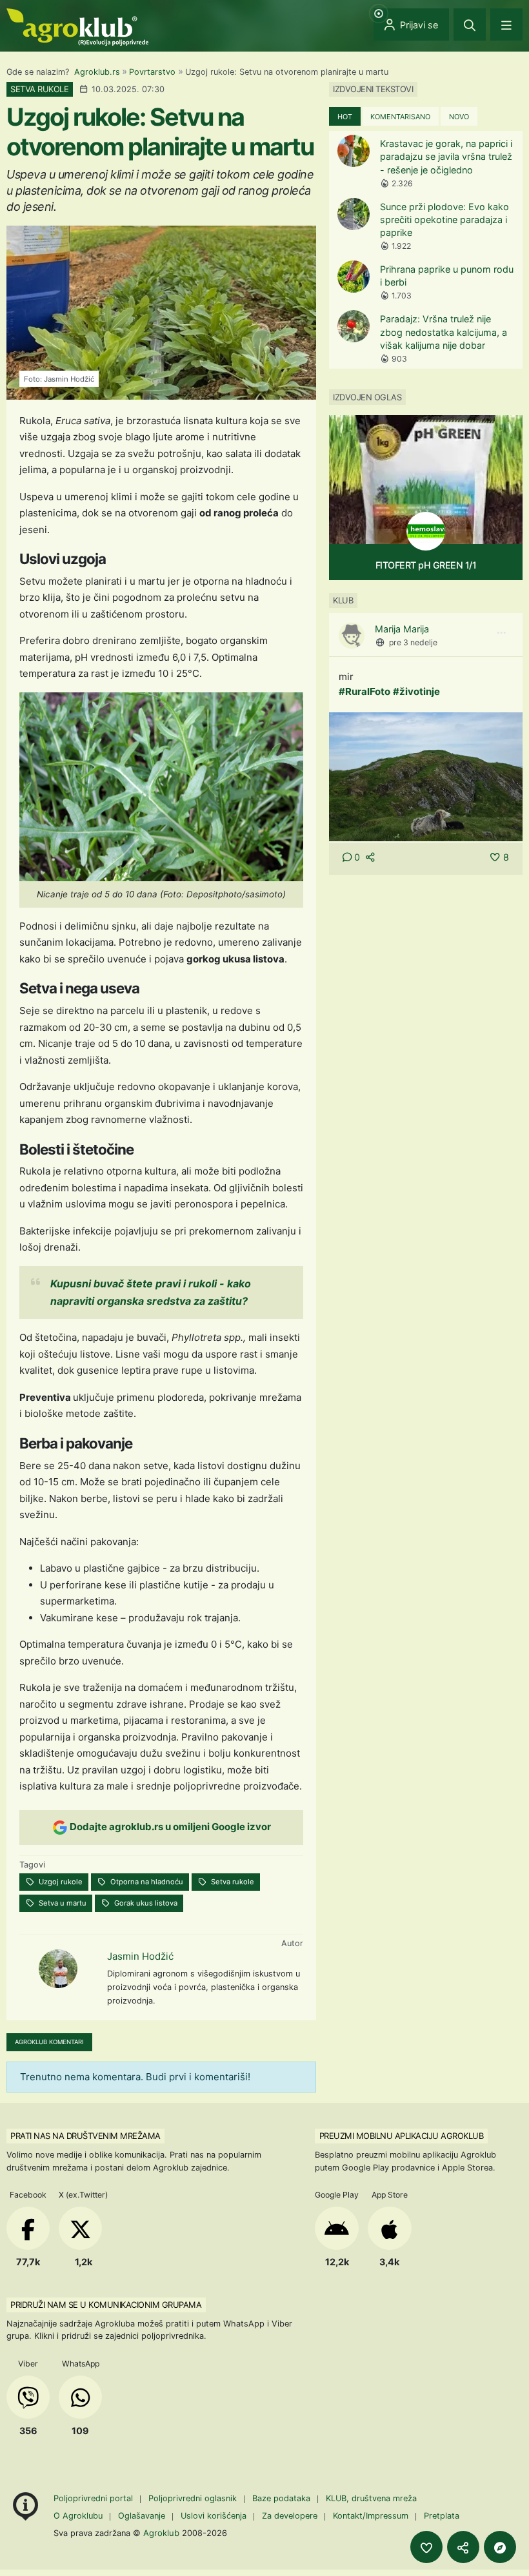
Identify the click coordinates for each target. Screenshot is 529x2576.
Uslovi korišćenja (214, 2516)
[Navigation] (506, 24)
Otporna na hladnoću (146, 1882)
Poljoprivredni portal (95, 2498)
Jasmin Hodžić (140, 1956)
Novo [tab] (459, 117)
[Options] (501, 633)
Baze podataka (283, 2498)
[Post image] (426, 776)
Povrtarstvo (152, 72)
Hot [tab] (345, 117)
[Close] (470, 24)
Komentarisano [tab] (400, 117)
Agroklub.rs (97, 72)
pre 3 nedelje (413, 642)
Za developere (290, 2516)
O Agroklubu (78, 2516)
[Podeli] (463, 2547)
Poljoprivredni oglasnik (194, 2498)
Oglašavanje (142, 2516)
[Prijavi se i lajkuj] (426, 2547)
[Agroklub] (77, 26)
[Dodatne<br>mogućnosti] (500, 2547)
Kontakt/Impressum (371, 2516)
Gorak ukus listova (145, 1903)
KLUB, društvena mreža (371, 2498)
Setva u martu (62, 1903)
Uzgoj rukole (60, 1882)
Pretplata (442, 2516)
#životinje (416, 691)
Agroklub (161, 2533)
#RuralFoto (364, 691)
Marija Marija (402, 629)
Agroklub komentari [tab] (49, 2042)
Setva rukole (232, 1882)
